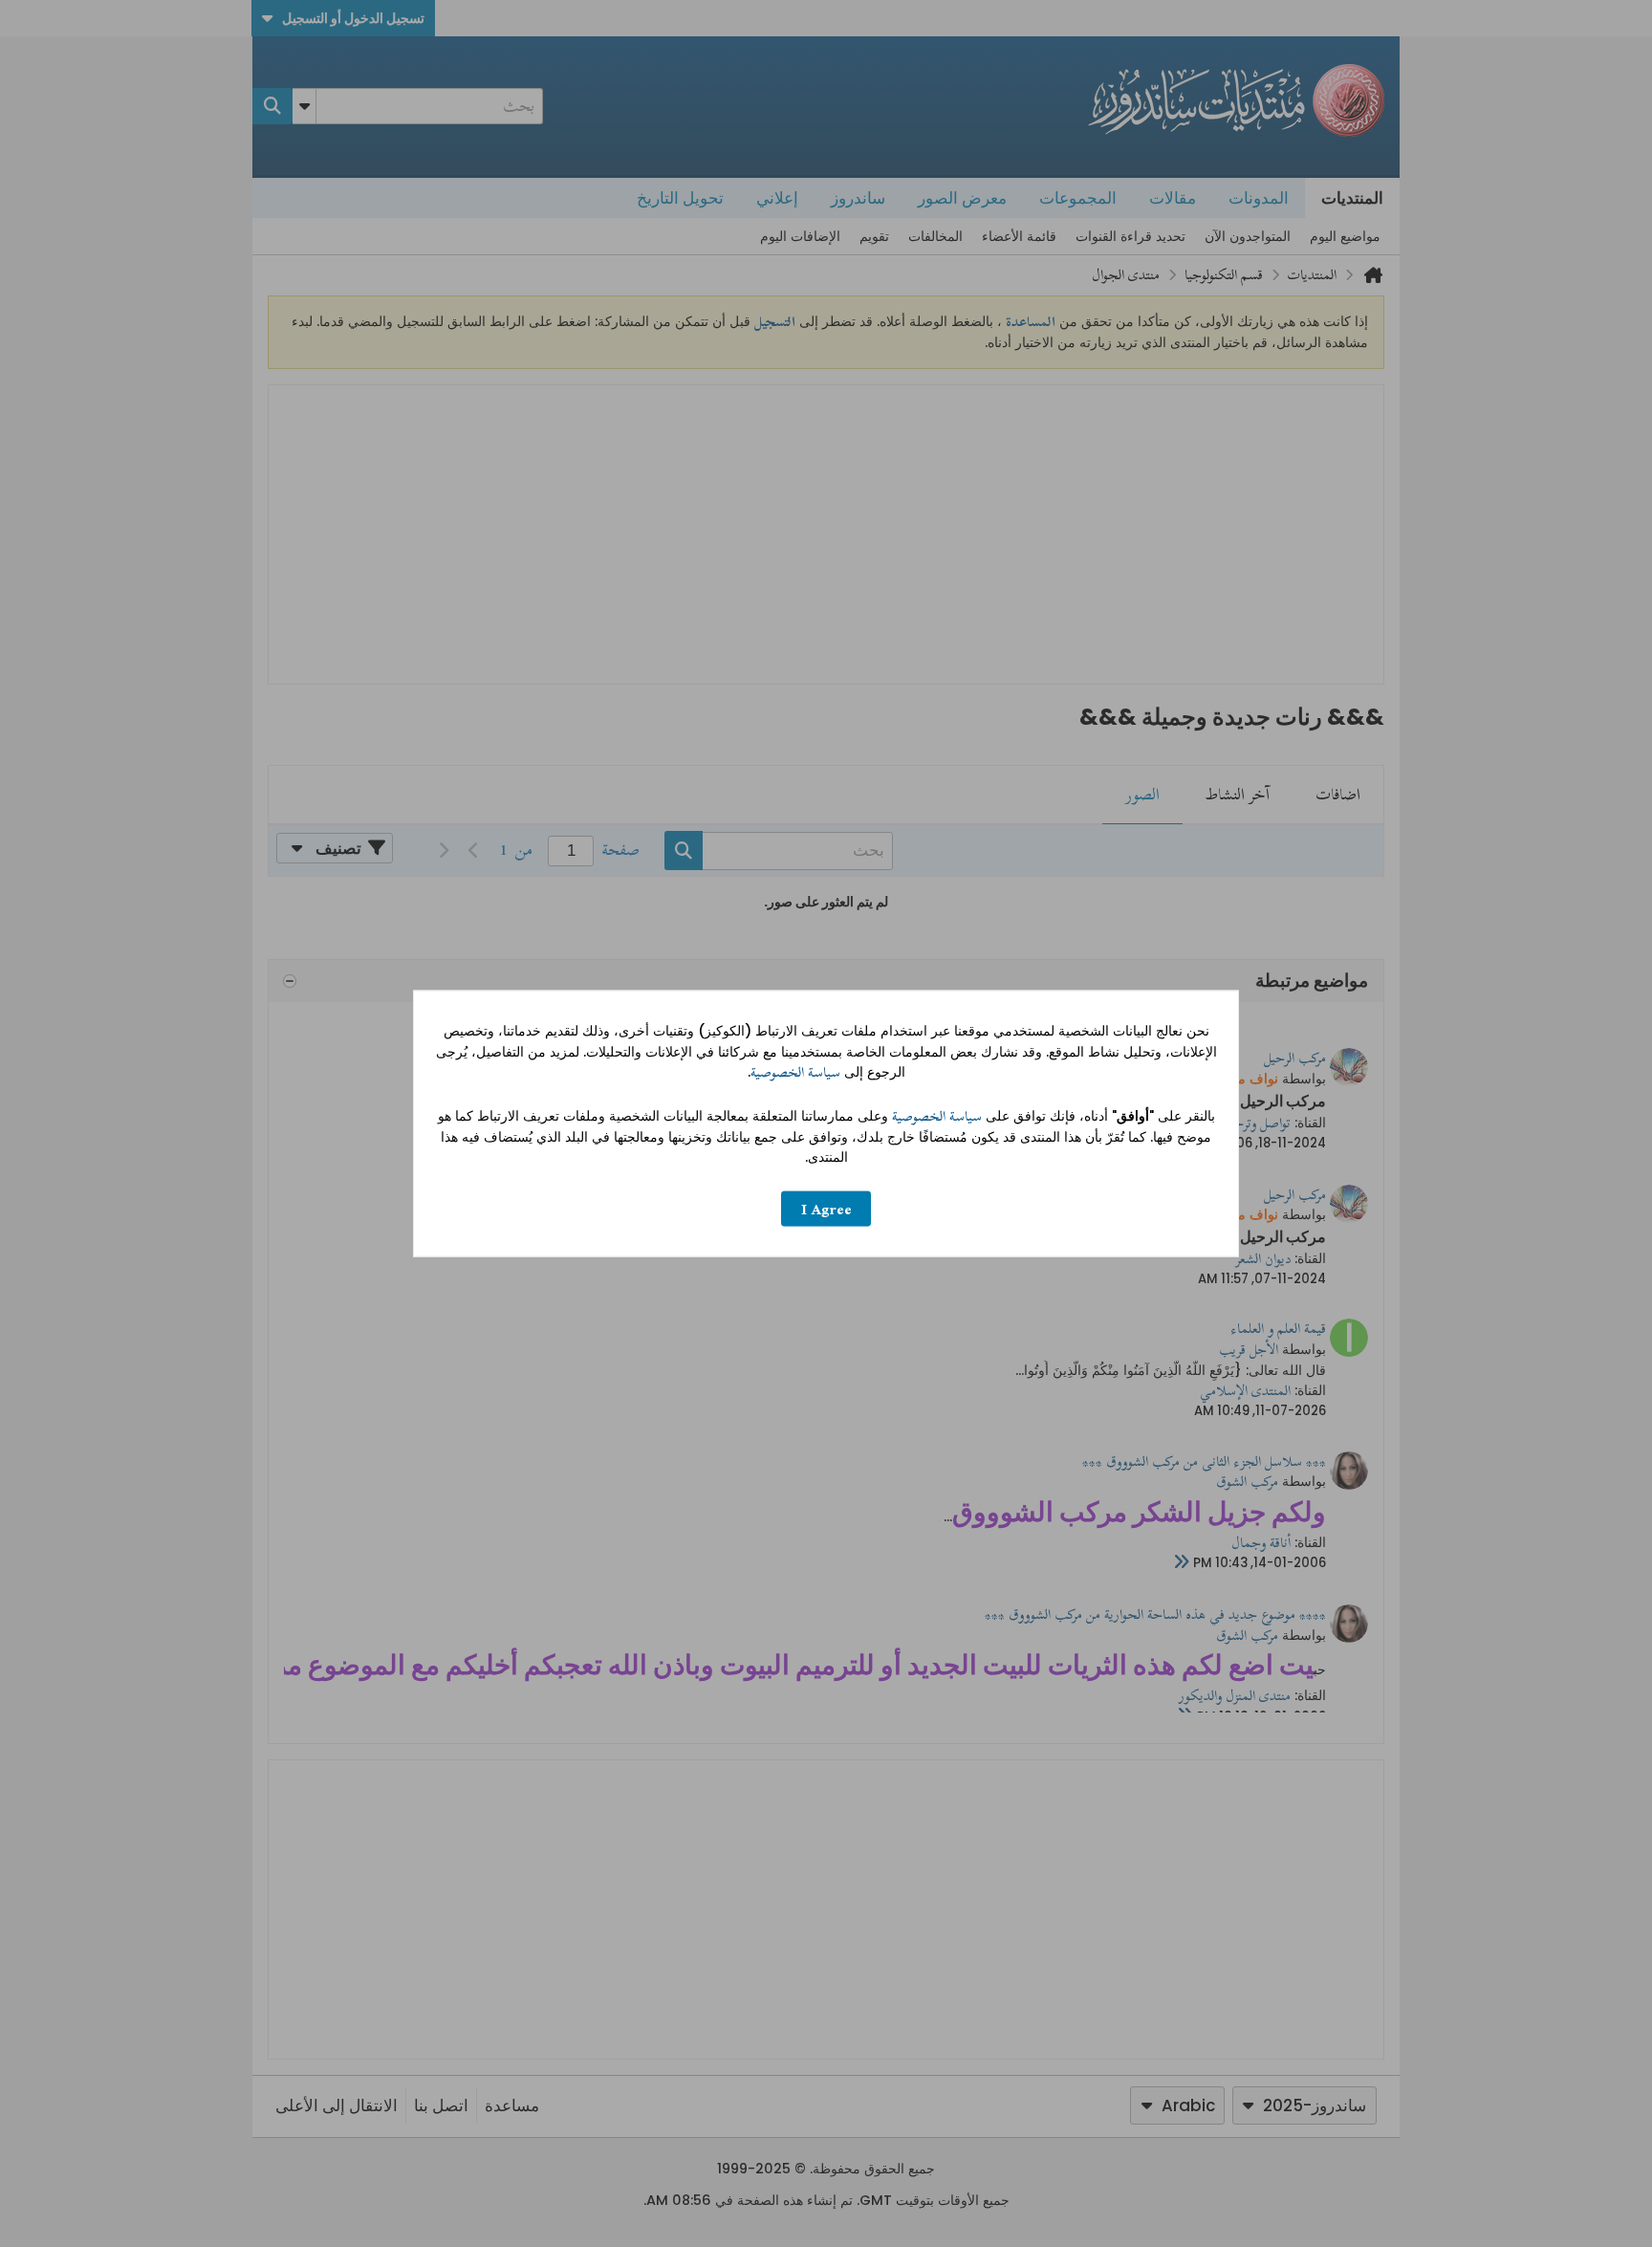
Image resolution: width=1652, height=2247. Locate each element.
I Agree (826, 1208)
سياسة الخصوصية (795, 1072)
